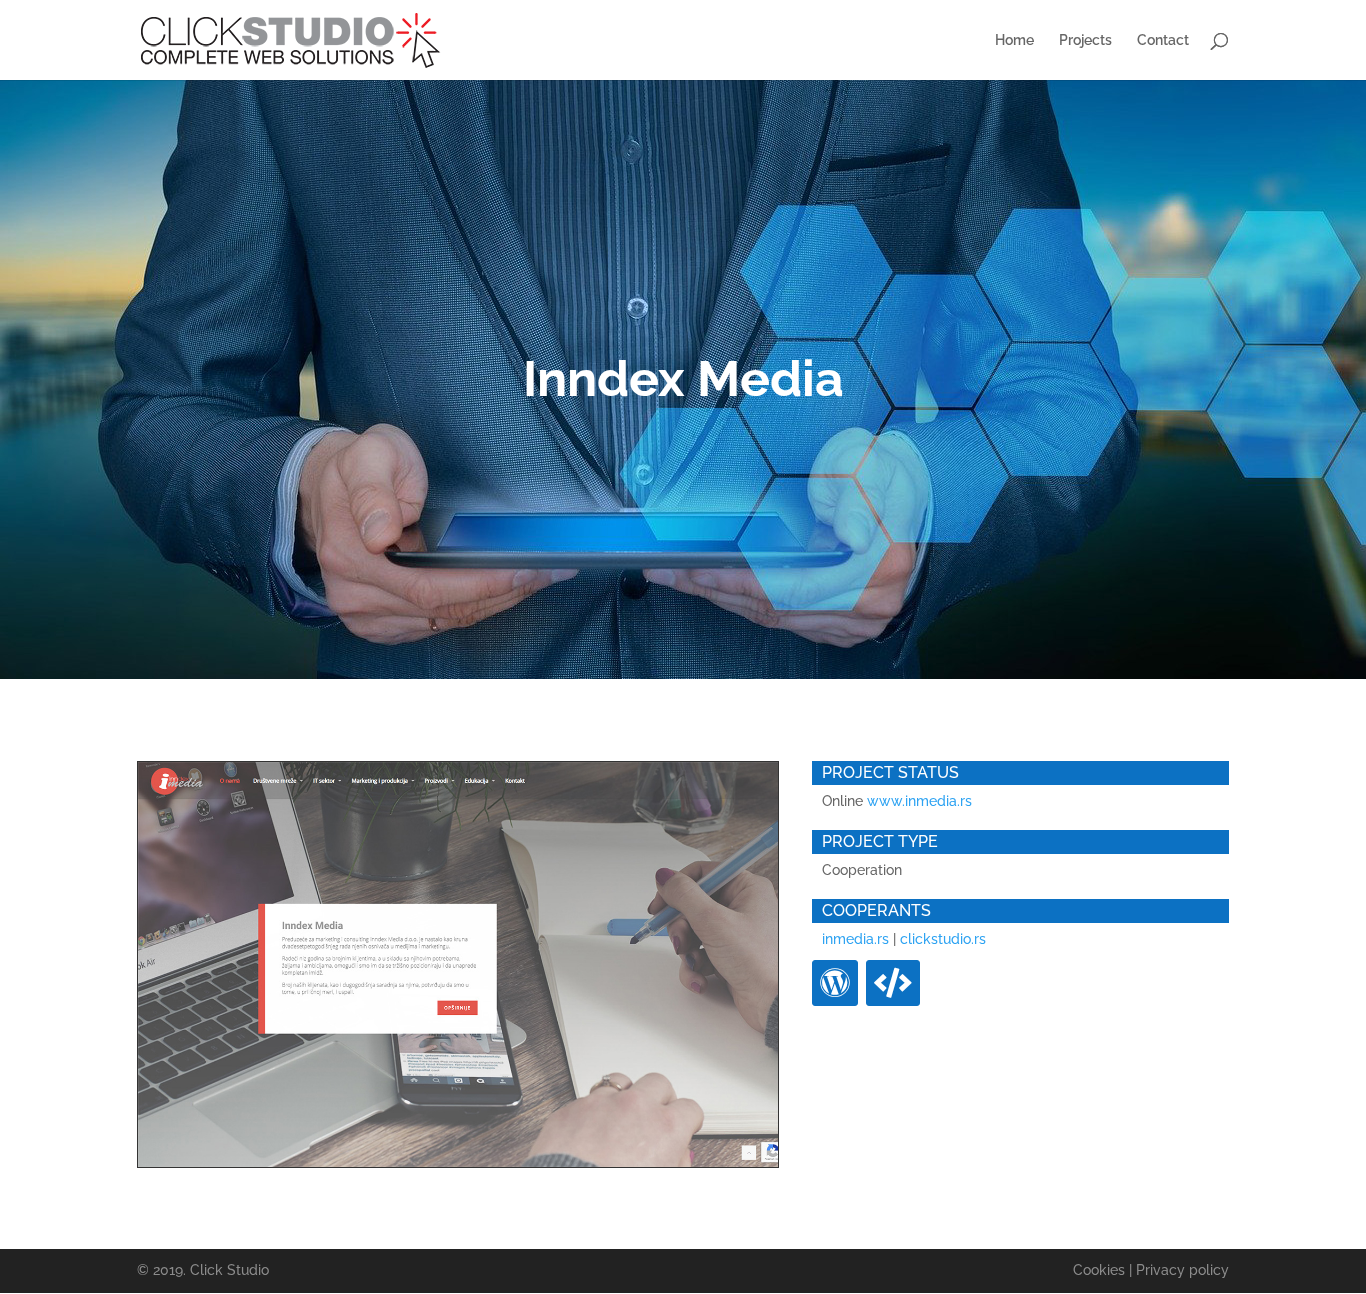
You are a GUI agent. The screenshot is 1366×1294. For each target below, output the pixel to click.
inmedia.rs (855, 939)
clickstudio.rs (943, 939)
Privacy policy (1182, 1270)
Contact (1163, 40)
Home (1014, 40)
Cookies (1099, 1270)
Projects (1085, 40)
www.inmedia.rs (919, 801)
